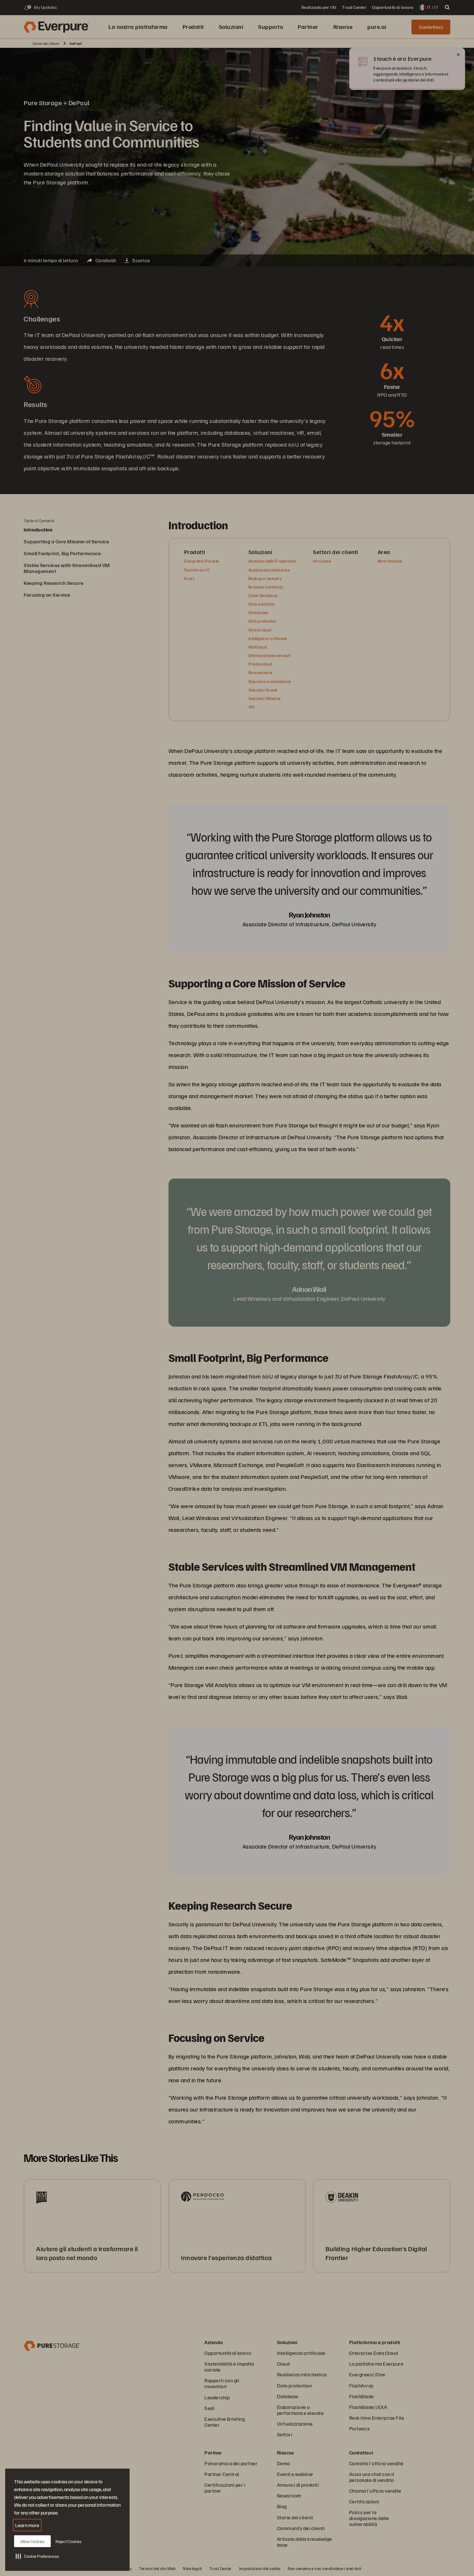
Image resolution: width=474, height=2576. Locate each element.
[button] (37, 2556)
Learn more (27, 2525)
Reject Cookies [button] (69, 2541)
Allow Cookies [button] (32, 2541)
